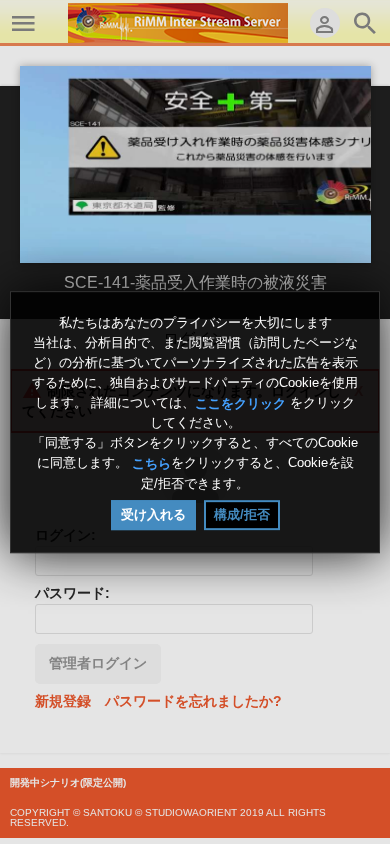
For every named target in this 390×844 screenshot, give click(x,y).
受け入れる (153, 514)
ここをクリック (240, 402)
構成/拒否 (242, 514)
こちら (151, 463)
